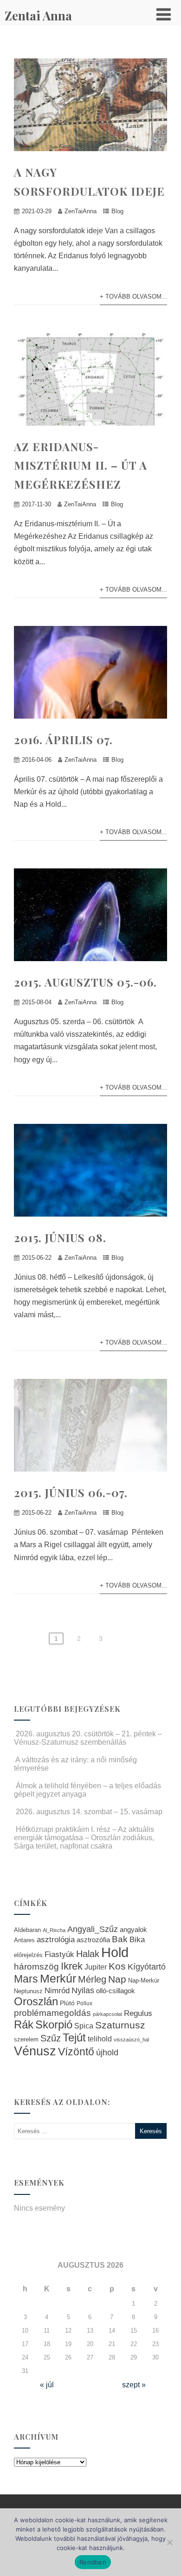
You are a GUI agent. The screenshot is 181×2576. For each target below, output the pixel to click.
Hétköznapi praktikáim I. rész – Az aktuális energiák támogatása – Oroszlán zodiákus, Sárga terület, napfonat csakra (84, 1838)
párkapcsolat (107, 2014)
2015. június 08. (60, 1237)
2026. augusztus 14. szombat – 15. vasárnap (89, 1812)
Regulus (138, 2013)
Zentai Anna (38, 16)
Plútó (67, 2003)
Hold (115, 1952)
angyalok (133, 1929)
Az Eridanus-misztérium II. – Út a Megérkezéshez (81, 465)
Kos (117, 1966)
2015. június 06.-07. (71, 1492)
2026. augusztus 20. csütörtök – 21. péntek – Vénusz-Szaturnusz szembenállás (88, 1738)
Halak (88, 1954)
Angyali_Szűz (93, 1929)
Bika (137, 1940)
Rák (24, 2024)
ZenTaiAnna (81, 211)
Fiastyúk (59, 1954)
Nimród (57, 1990)
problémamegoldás (52, 2013)
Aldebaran (27, 1930)
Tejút (74, 2037)
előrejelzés (28, 1955)
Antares (24, 1940)
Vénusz (35, 2051)
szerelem (26, 2040)
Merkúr (58, 1979)
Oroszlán (36, 2002)
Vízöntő (76, 2052)
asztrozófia (93, 1940)
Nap (117, 1979)
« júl (47, 2385)
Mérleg (92, 1979)
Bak (120, 1939)
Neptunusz (28, 1991)
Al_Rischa (54, 1930)
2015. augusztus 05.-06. (85, 982)
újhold (107, 2053)
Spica (84, 2026)
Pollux (84, 2003)
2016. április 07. (63, 740)
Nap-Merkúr (144, 1981)
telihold (100, 2039)
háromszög (36, 1967)
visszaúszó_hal (131, 2040)
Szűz (51, 2038)
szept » (134, 2385)
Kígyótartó (147, 1967)
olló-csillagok (116, 1991)
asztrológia (56, 1940)
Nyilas (83, 1990)
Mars (26, 1979)
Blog (117, 211)
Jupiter (96, 1967)
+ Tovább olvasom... (133, 296)
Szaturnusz (120, 2025)
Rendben (93, 2562)
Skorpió (54, 2024)
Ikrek (72, 1966)
